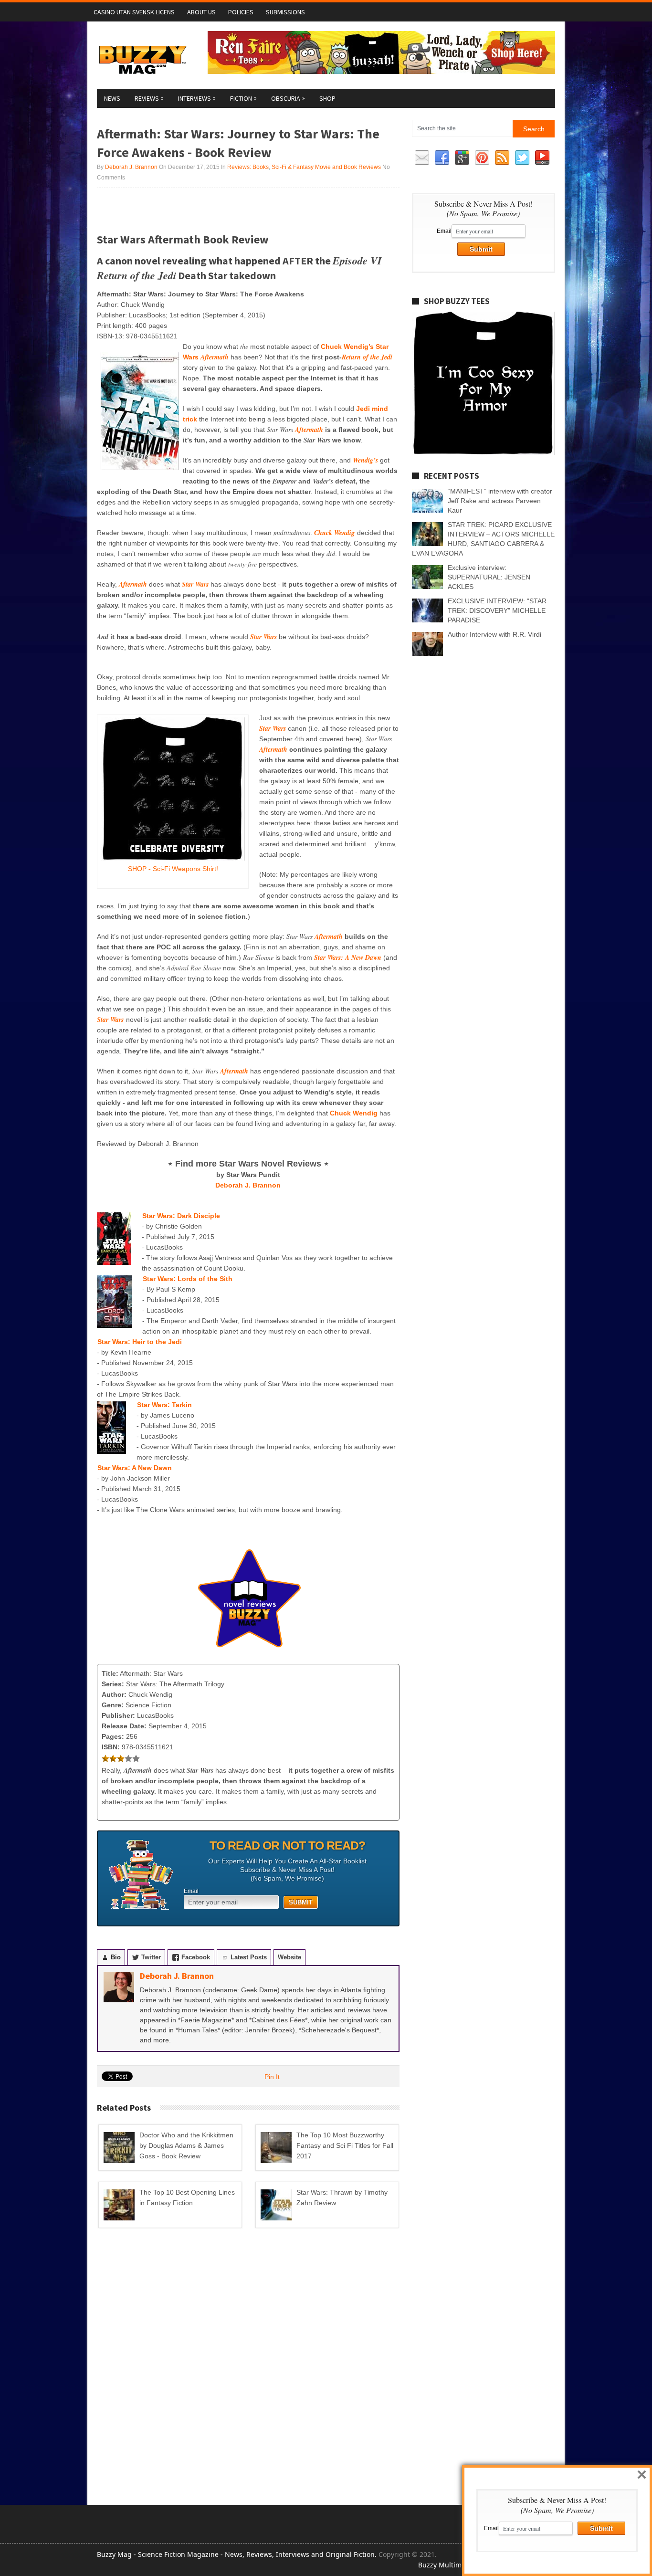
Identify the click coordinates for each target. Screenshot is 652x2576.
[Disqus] (248, 2367)
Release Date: (124, 1726)
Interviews (197, 98)
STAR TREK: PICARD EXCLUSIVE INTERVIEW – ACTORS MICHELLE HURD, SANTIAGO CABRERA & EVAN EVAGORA (483, 539)
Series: (113, 1684)
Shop (327, 98)
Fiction (243, 98)
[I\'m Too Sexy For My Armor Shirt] (484, 452)
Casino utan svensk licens (134, 12)
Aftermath (309, 430)
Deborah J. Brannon (131, 167)
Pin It (272, 2077)
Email (191, 1891)
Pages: (113, 1736)
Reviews (149, 98)
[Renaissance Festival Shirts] (381, 72)
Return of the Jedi (367, 357)
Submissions (285, 12)
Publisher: (118, 1715)
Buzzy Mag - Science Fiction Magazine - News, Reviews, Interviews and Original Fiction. (237, 2554)
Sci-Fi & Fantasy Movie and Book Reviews (326, 167)
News (112, 98)
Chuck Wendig (334, 533)
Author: (114, 1694)
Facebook (442, 158)
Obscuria (288, 98)
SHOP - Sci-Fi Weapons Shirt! (173, 869)
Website (289, 1957)
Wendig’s (365, 460)
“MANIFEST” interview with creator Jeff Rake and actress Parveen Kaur (500, 501)
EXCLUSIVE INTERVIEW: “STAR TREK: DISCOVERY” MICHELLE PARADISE (497, 610)
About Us (201, 12)
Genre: (113, 1705)
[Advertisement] (209, 210)
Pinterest (482, 158)
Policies (241, 12)
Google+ (462, 158)
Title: (110, 1673)
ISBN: (111, 1747)
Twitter (522, 158)
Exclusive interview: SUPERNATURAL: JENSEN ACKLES (489, 577)
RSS (502, 158)
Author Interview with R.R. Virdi (494, 634)
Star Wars (195, 584)
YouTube (542, 158)
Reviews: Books (248, 167)
